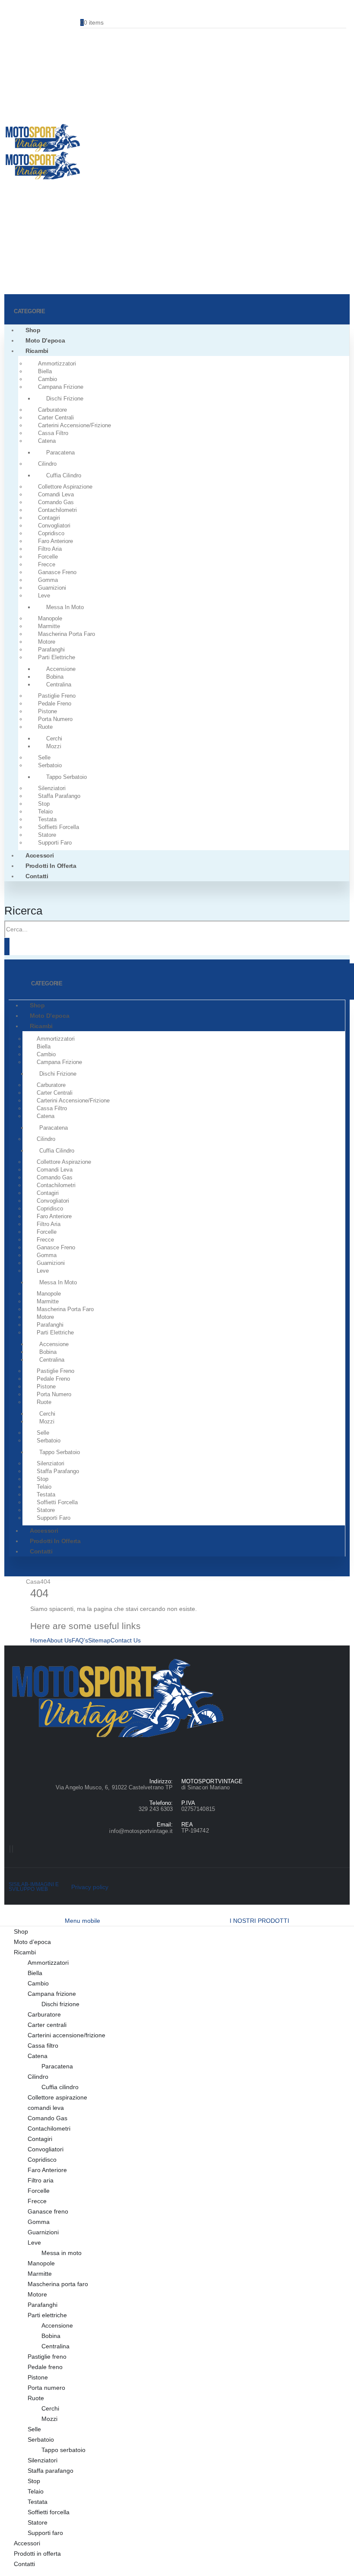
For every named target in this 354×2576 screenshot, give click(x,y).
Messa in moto (65, 607)
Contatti (37, 876)
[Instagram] (13, 1849)
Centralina (59, 684)
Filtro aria (50, 549)
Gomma (48, 580)
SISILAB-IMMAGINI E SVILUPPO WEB (34, 1887)
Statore (47, 835)
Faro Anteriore (55, 541)
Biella (45, 371)
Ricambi (37, 351)
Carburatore (52, 410)
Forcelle (48, 557)
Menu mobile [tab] (82, 1921)
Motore (47, 642)
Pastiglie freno (57, 696)
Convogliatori (54, 526)
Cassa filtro (53, 433)
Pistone (47, 711)
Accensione (61, 669)
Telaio (45, 812)
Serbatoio (50, 765)
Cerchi (54, 738)
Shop (33, 330)
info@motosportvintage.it (141, 1831)
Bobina (55, 677)
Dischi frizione (65, 399)
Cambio (47, 379)
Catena (47, 441)
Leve (44, 596)
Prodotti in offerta (51, 866)
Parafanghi (51, 650)
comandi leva (56, 494)
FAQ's (80, 1640)
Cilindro (47, 464)
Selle (44, 758)
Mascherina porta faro (66, 634)
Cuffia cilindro (64, 475)
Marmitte (49, 626)
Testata (47, 819)
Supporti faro (55, 843)
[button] (23, 911)
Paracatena (60, 453)
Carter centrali (56, 418)
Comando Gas (56, 502)
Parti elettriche (57, 657)
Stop (44, 804)
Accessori (40, 855)
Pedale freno (55, 704)
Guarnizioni (52, 588)
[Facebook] (10, 1849)
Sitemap (99, 1640)
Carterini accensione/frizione (74, 425)
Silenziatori (52, 788)
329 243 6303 (156, 1809)
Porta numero (55, 719)
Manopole (50, 618)
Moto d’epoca (45, 340)
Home (38, 1640)
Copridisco (51, 533)
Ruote (45, 727)
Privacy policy (90, 1887)
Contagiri (49, 518)
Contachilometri (57, 510)
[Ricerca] (7, 947)
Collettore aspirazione (65, 487)
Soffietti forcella (58, 827)
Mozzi (54, 746)
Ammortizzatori (57, 364)
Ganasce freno (57, 572)
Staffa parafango (59, 796)
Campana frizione (61, 387)
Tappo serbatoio (66, 777)
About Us (59, 1640)
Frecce (47, 564)
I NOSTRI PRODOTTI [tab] (259, 1921)
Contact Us (126, 1640)
